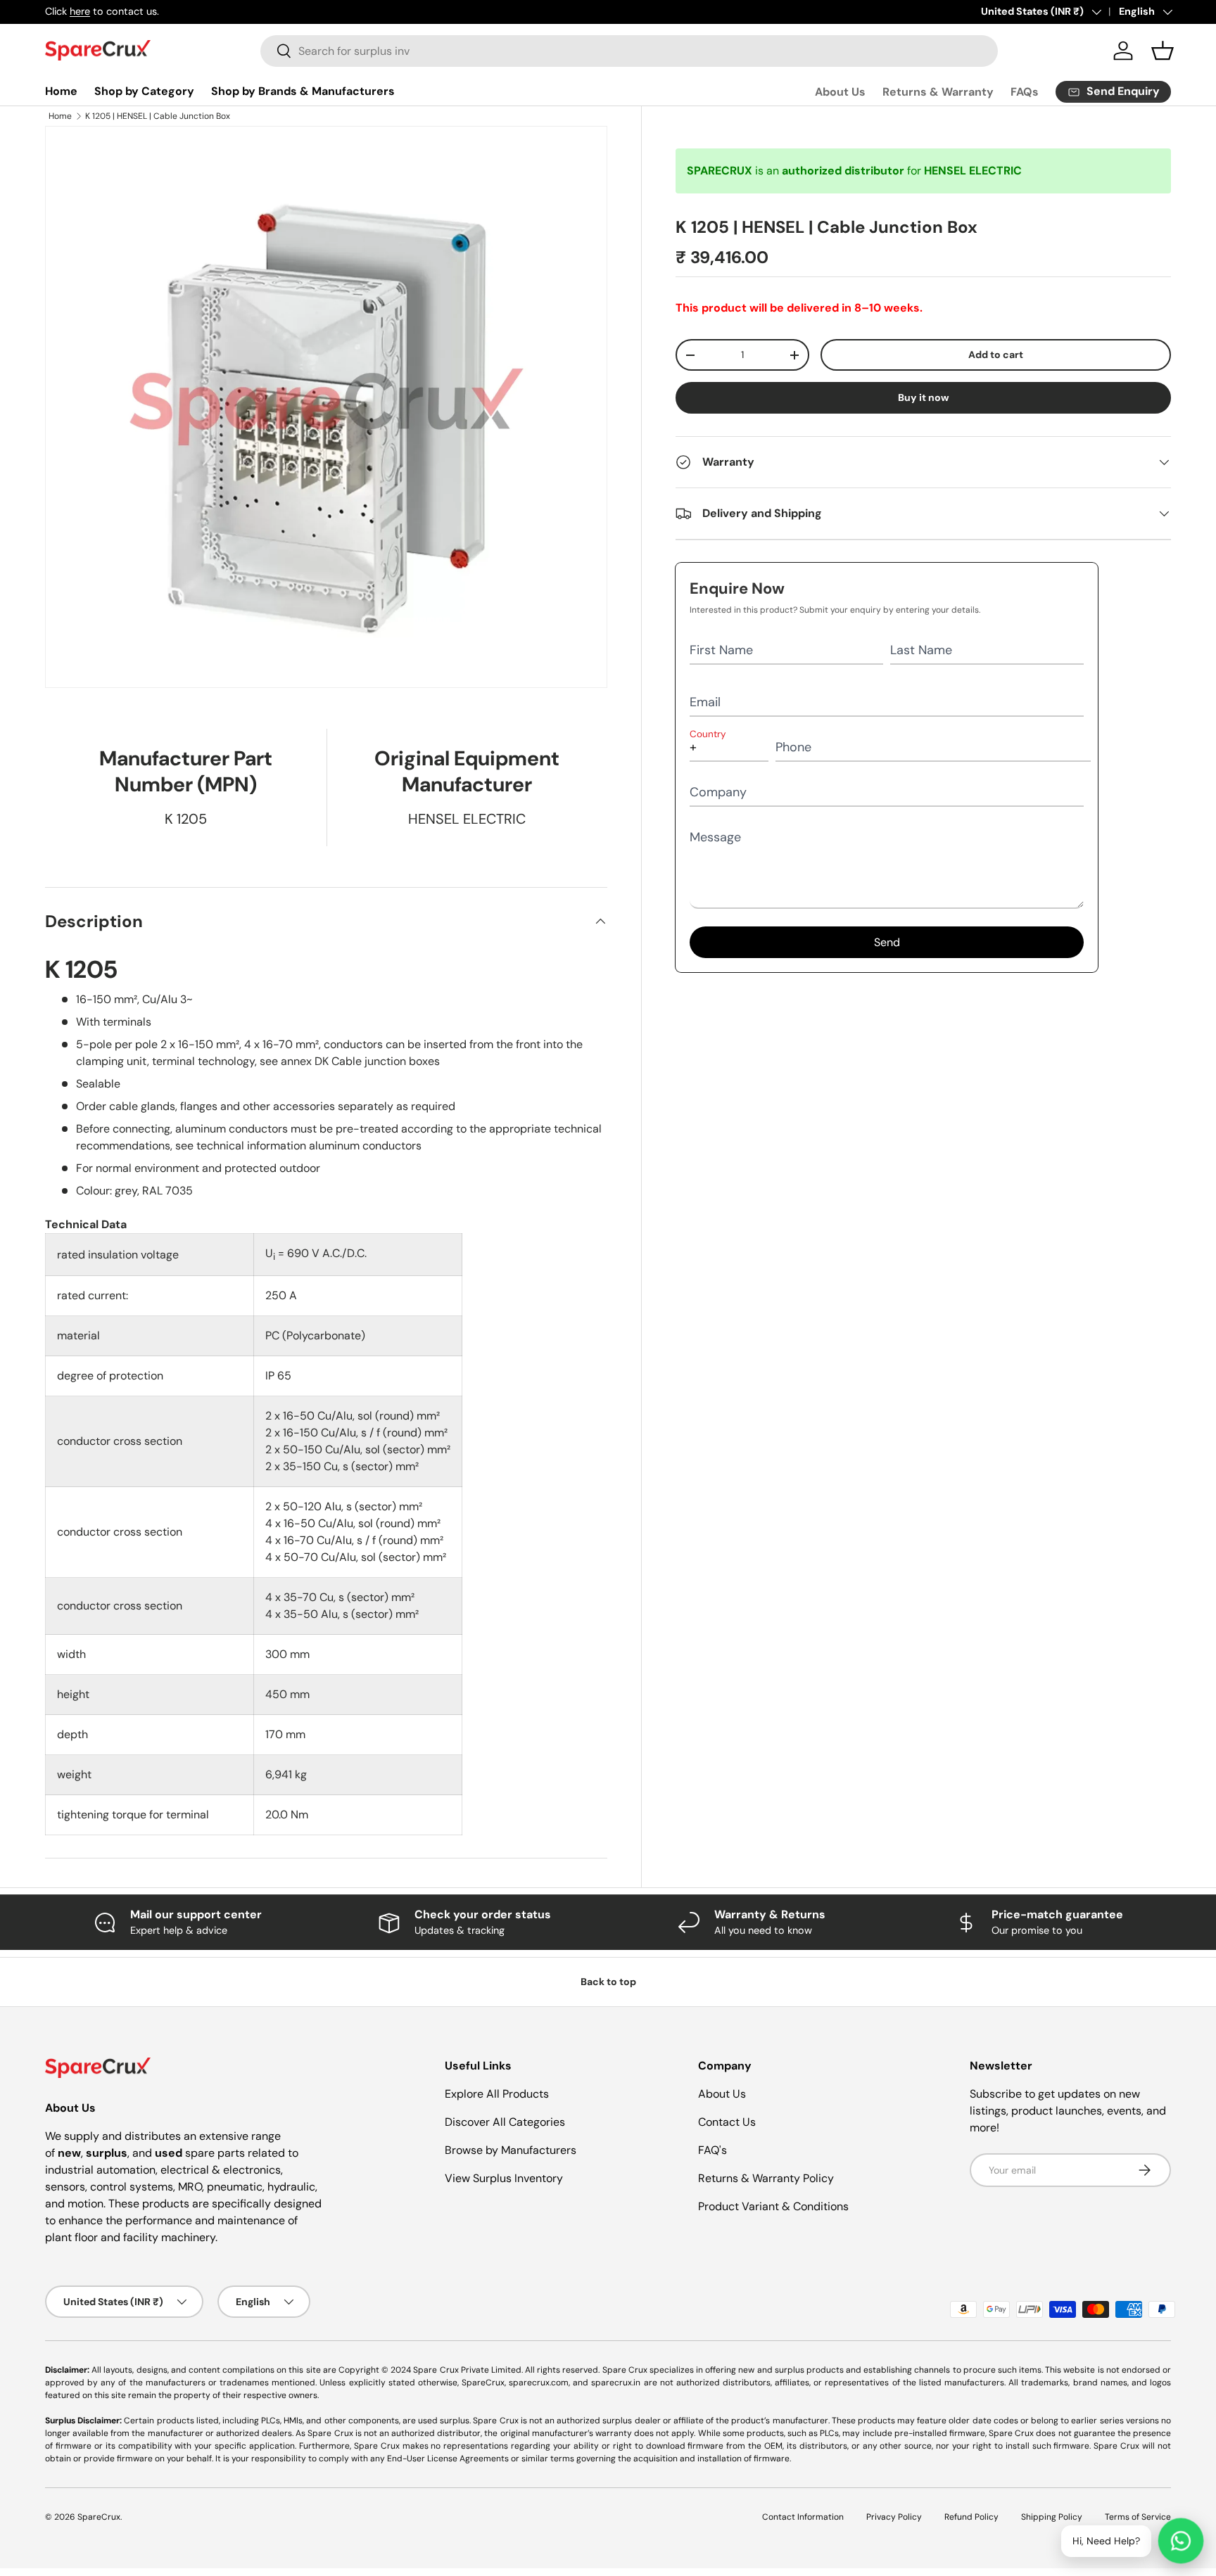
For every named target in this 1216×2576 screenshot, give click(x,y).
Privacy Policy (894, 2517)
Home (61, 91)
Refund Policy (971, 2517)
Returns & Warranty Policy (766, 2178)
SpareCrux (99, 2517)
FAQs (1025, 92)
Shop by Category (144, 91)
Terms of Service (1138, 2517)
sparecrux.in (616, 2383)
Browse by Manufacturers (511, 2150)
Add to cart (996, 355)
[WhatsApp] (1181, 2541)
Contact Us (727, 2122)
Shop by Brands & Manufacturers (303, 91)
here (80, 11)
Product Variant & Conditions (773, 2206)
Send (887, 942)
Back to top (608, 1982)
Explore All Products (497, 2094)
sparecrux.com (539, 2383)
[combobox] (629, 51)
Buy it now (924, 397)
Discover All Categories (505, 2122)
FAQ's (712, 2150)
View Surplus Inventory (504, 2178)
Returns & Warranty (938, 92)
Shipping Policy (1052, 2517)
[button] (1163, 51)
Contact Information (803, 2517)
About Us (840, 92)
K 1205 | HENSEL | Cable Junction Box (158, 116)
